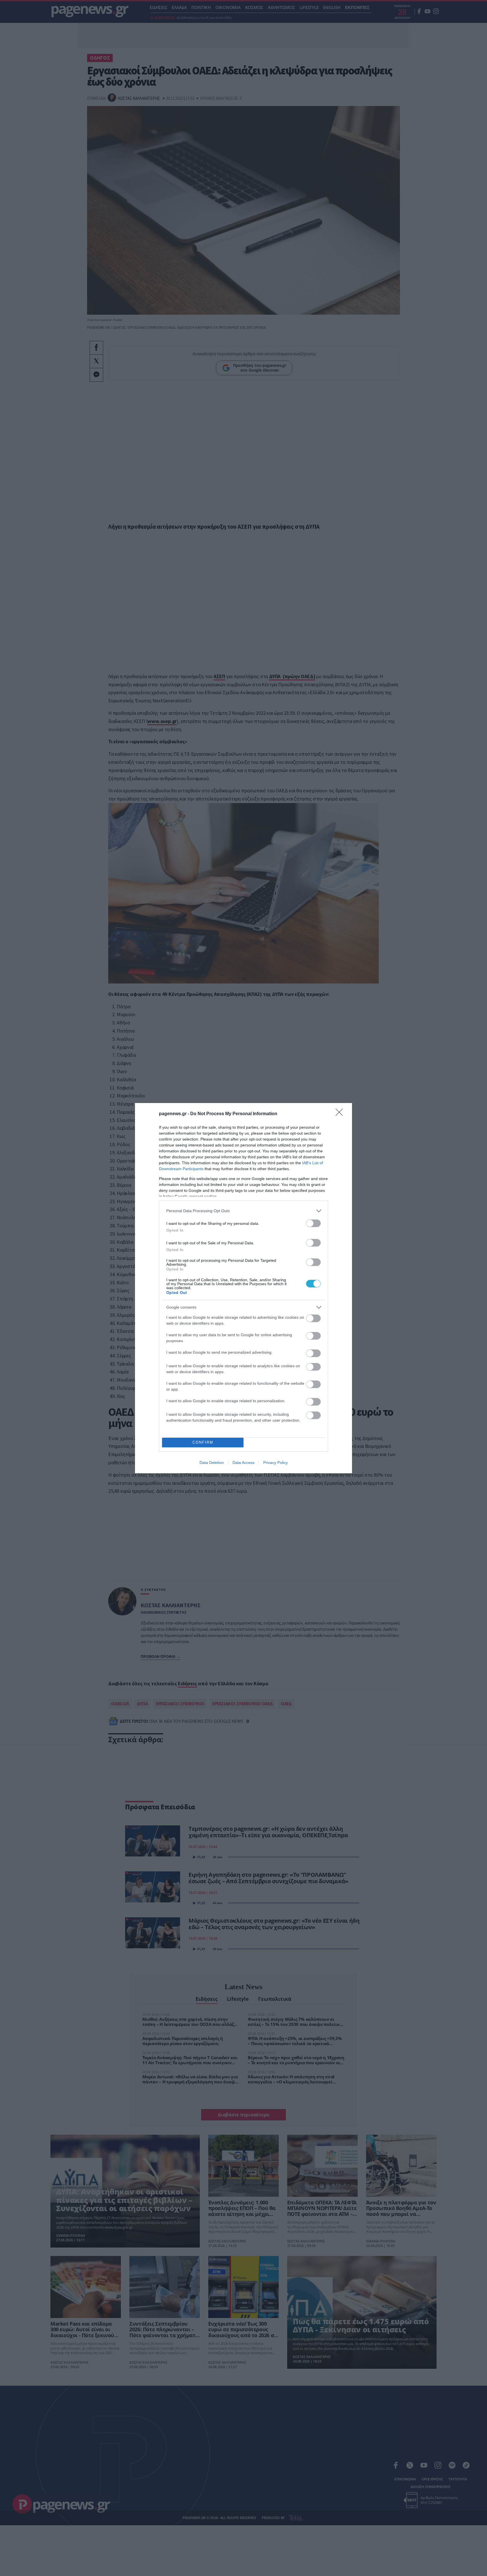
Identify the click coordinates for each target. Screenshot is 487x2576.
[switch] (313, 1223)
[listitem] (243, 1211)
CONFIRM (203, 1442)
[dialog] (243, 1288)
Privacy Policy (275, 1463)
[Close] (341, 1114)
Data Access (243, 1463)
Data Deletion (212, 1463)
